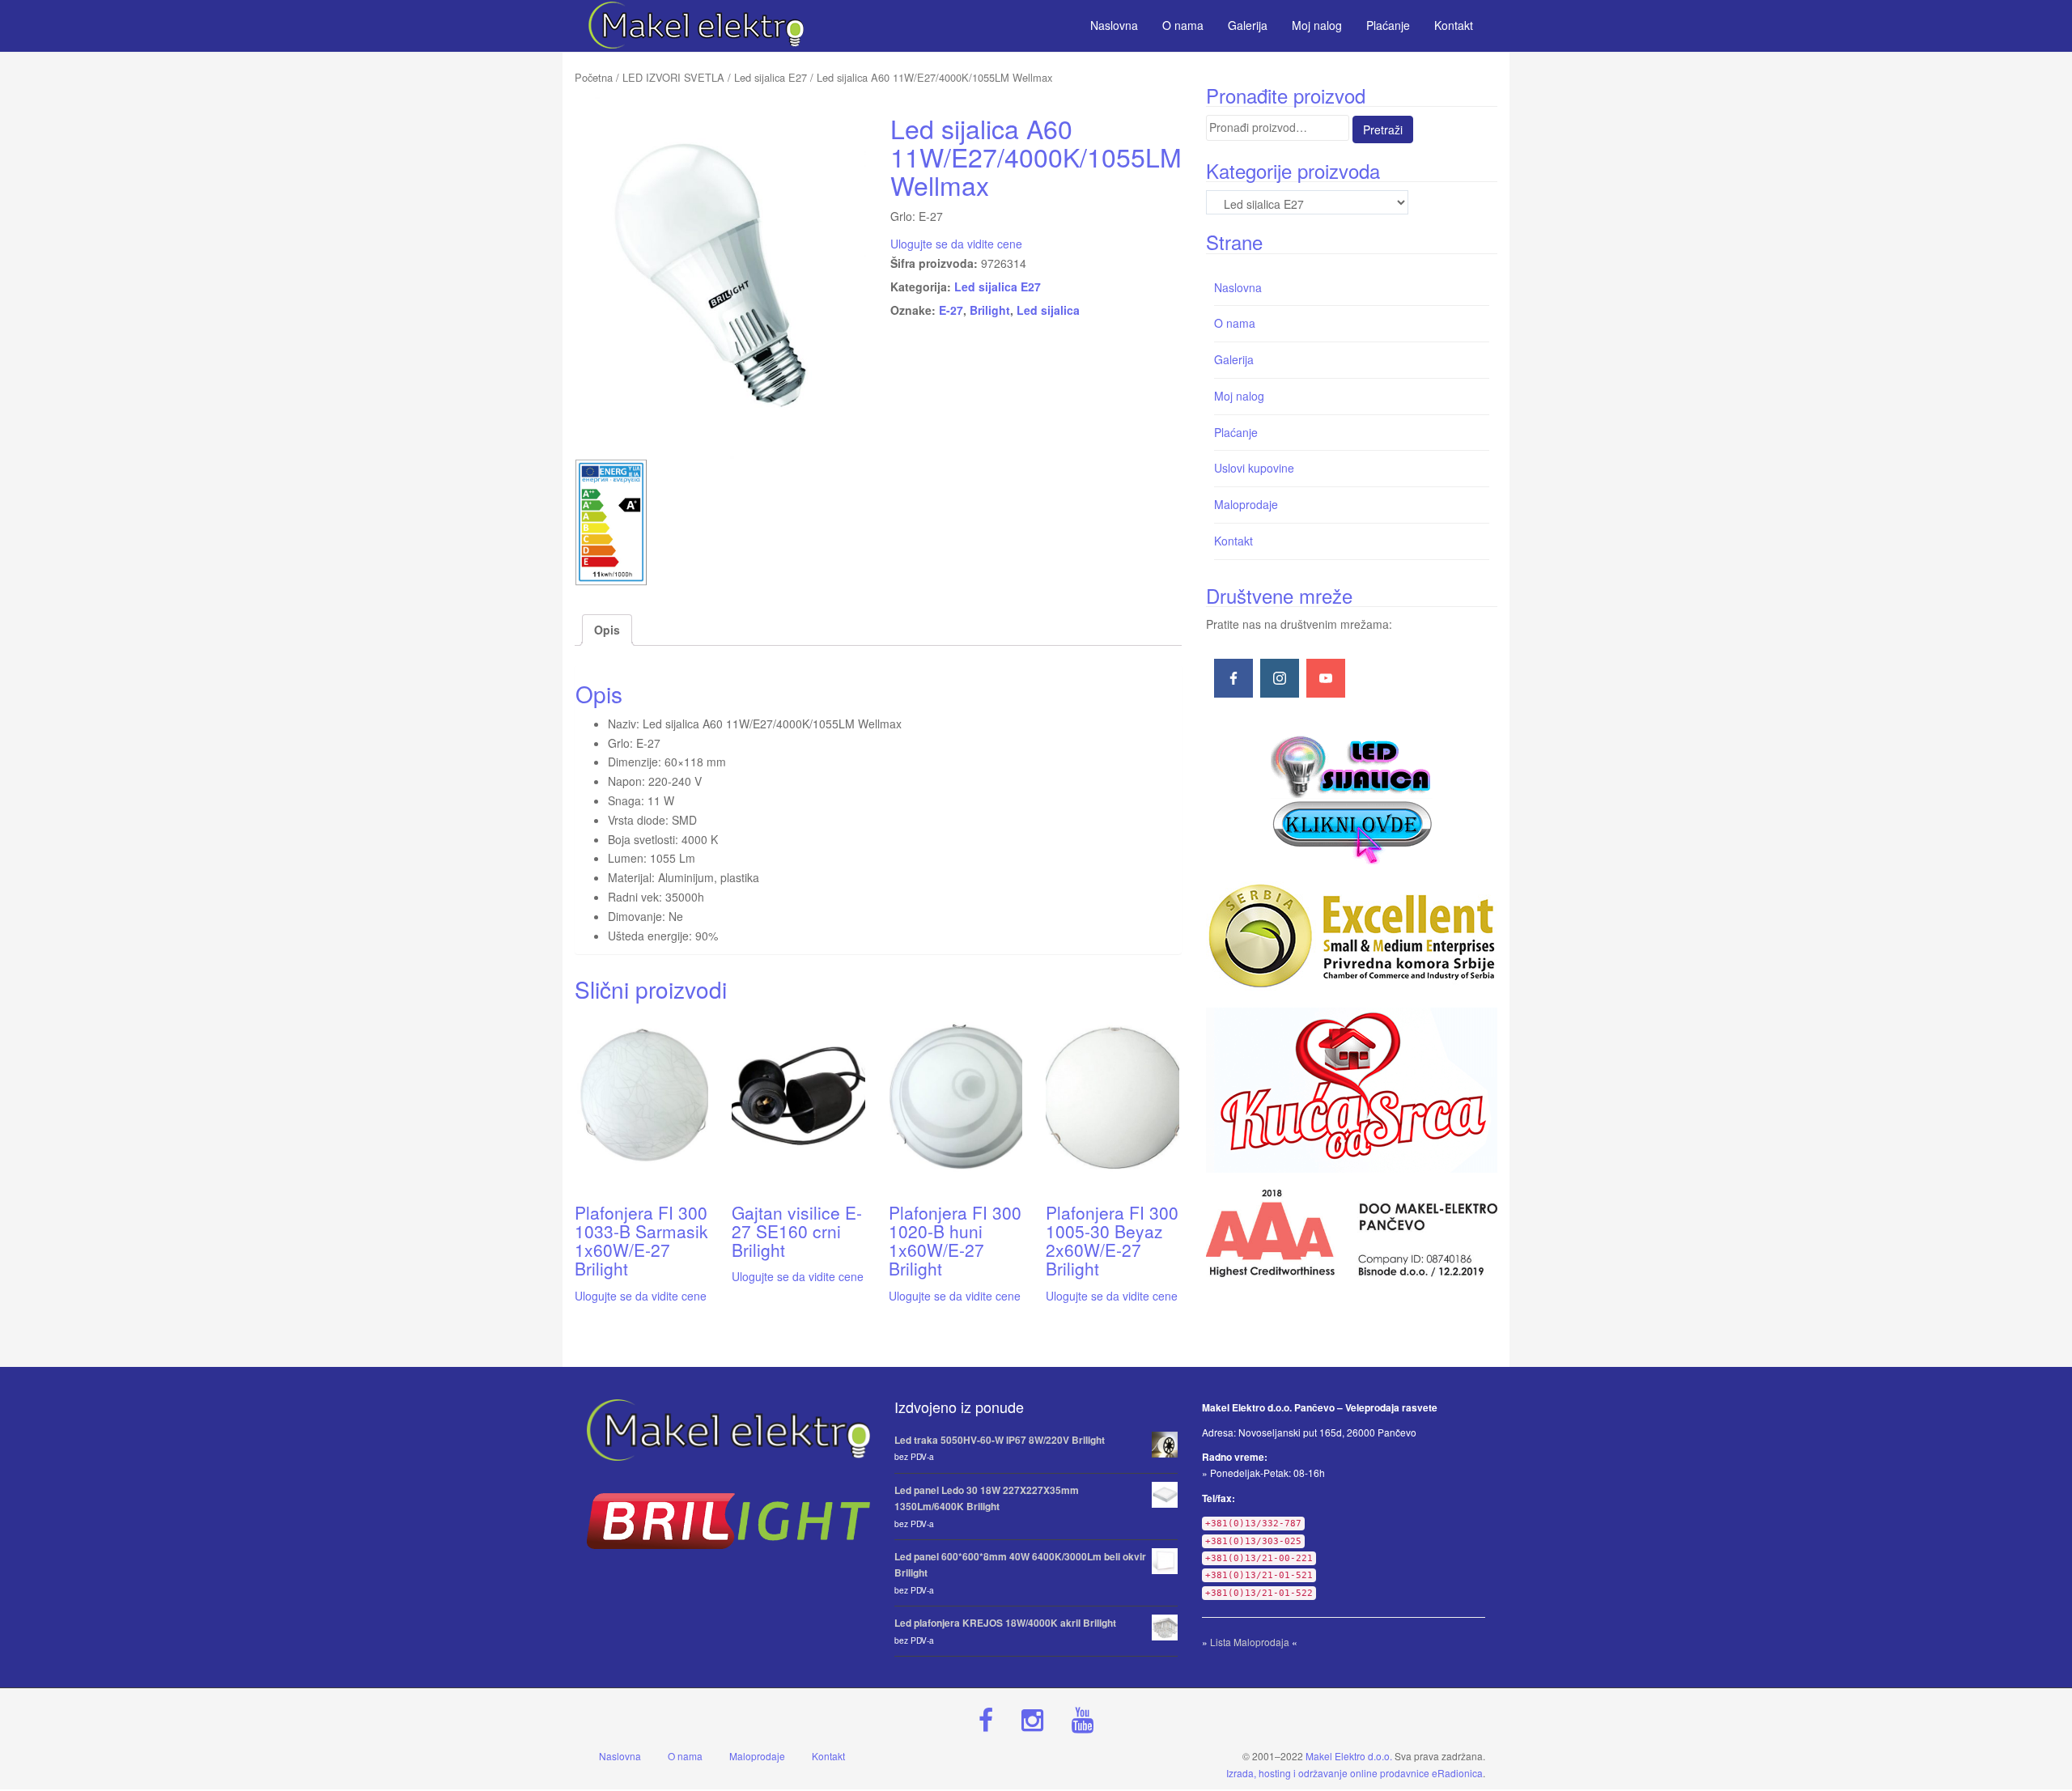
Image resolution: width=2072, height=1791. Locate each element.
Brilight (990, 310)
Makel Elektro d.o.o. (1349, 1756)
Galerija (1234, 359)
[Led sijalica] (1352, 798)
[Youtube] (1326, 678)
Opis (607, 630)
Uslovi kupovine (1254, 468)
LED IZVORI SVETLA (673, 77)
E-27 (951, 310)
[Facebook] (1233, 678)
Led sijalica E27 (771, 77)
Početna (594, 77)
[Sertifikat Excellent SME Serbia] (1352, 936)
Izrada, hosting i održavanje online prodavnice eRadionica (1354, 1773)
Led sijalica (1048, 310)
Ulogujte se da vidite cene (956, 244)
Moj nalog (1239, 396)
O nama (1235, 323)
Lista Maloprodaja (1250, 1642)
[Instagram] (1280, 678)
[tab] (607, 630)
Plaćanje (1236, 432)
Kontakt (1233, 541)
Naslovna (1238, 287)
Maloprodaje (1246, 504)
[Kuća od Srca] (1352, 1090)
